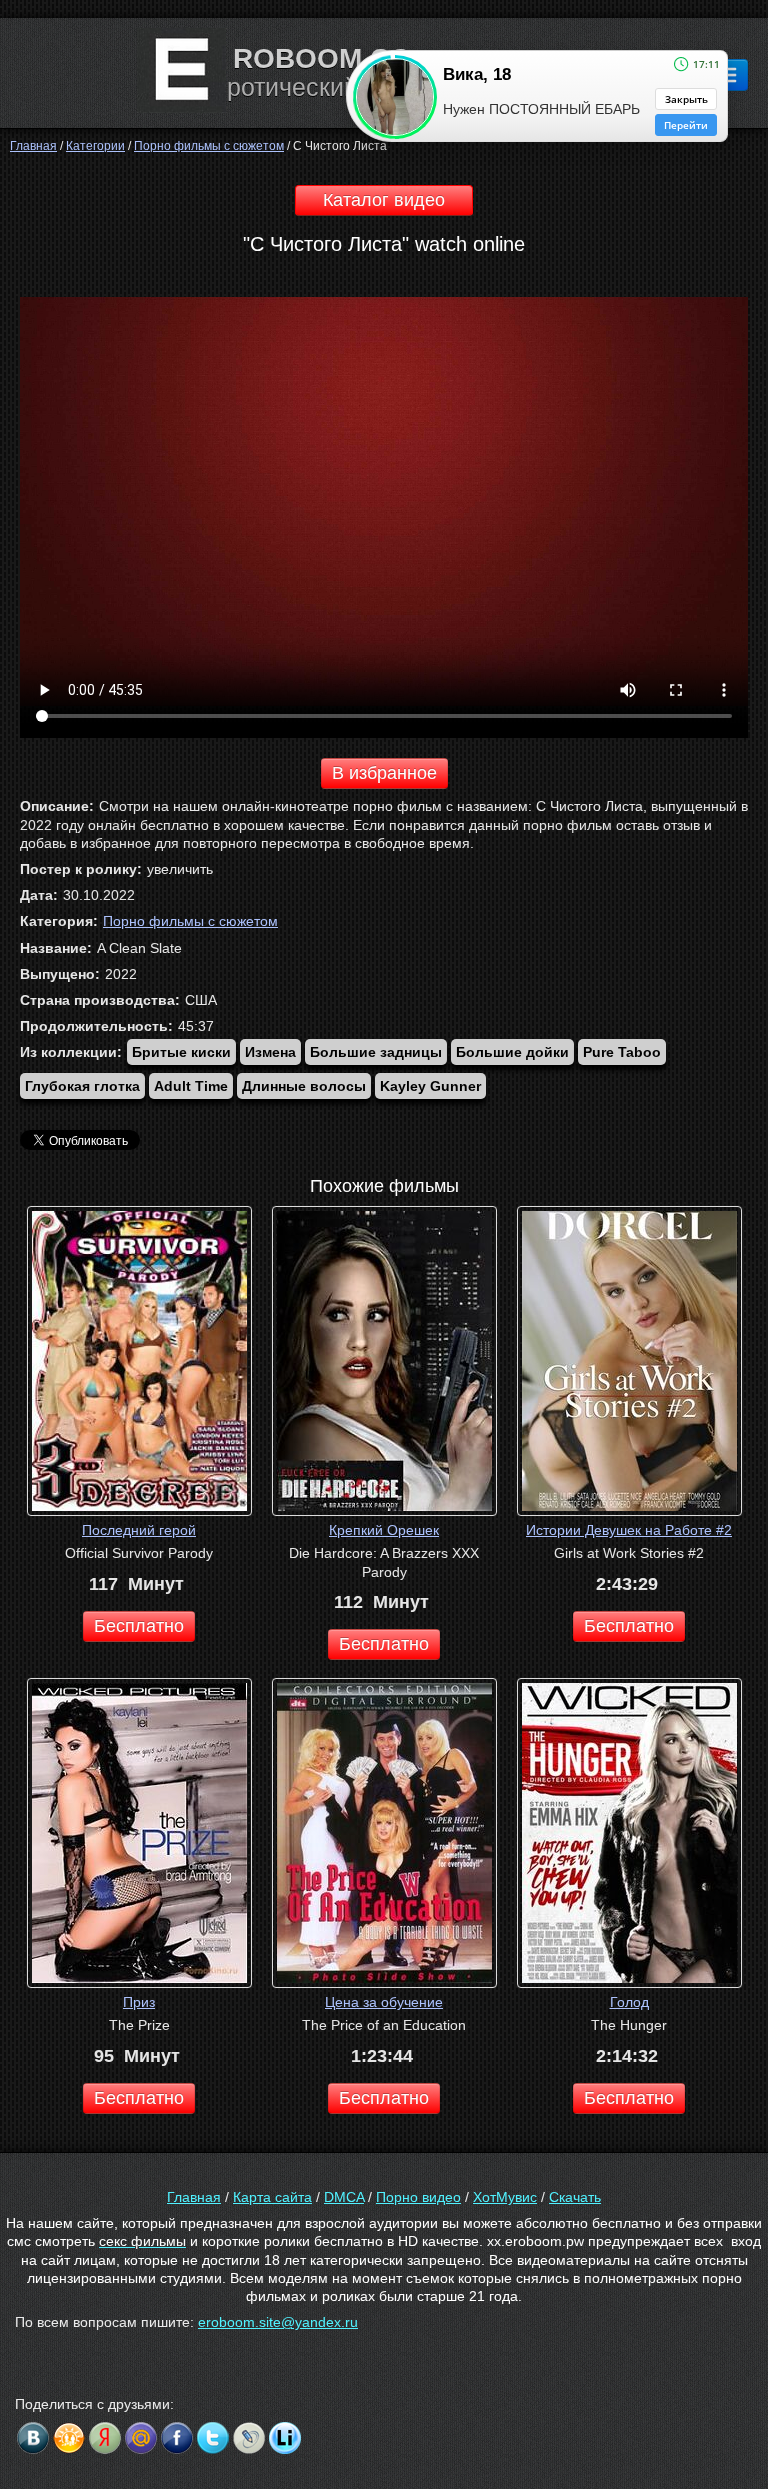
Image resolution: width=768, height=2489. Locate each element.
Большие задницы (376, 1052)
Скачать (575, 2197)
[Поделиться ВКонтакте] (33, 2438)
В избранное (384, 773)
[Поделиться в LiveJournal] (249, 2438)
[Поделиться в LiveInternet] (285, 2438)
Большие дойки (512, 1052)
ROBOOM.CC (321, 58)
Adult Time (191, 1086)
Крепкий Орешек (384, 1530)
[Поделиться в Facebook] (177, 2438)
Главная (194, 2197)
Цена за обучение (384, 2002)
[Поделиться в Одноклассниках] (69, 2438)
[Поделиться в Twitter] (213, 2438)
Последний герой (139, 1530)
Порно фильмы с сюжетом (190, 921)
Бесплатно (139, 1626)
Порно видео (418, 2197)
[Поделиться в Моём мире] (141, 2438)
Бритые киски (181, 1052)
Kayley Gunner (430, 1086)
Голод (629, 2002)
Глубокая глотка (82, 1086)
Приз (139, 2002)
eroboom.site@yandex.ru (278, 2322)
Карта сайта (272, 2197)
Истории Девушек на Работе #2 (629, 1530)
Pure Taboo (622, 1052)
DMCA (344, 2197)
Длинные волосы (304, 1086)
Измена (270, 1052)
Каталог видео (384, 200)
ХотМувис (505, 2197)
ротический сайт (322, 87)
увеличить (180, 869)
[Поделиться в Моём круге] (105, 2438)
